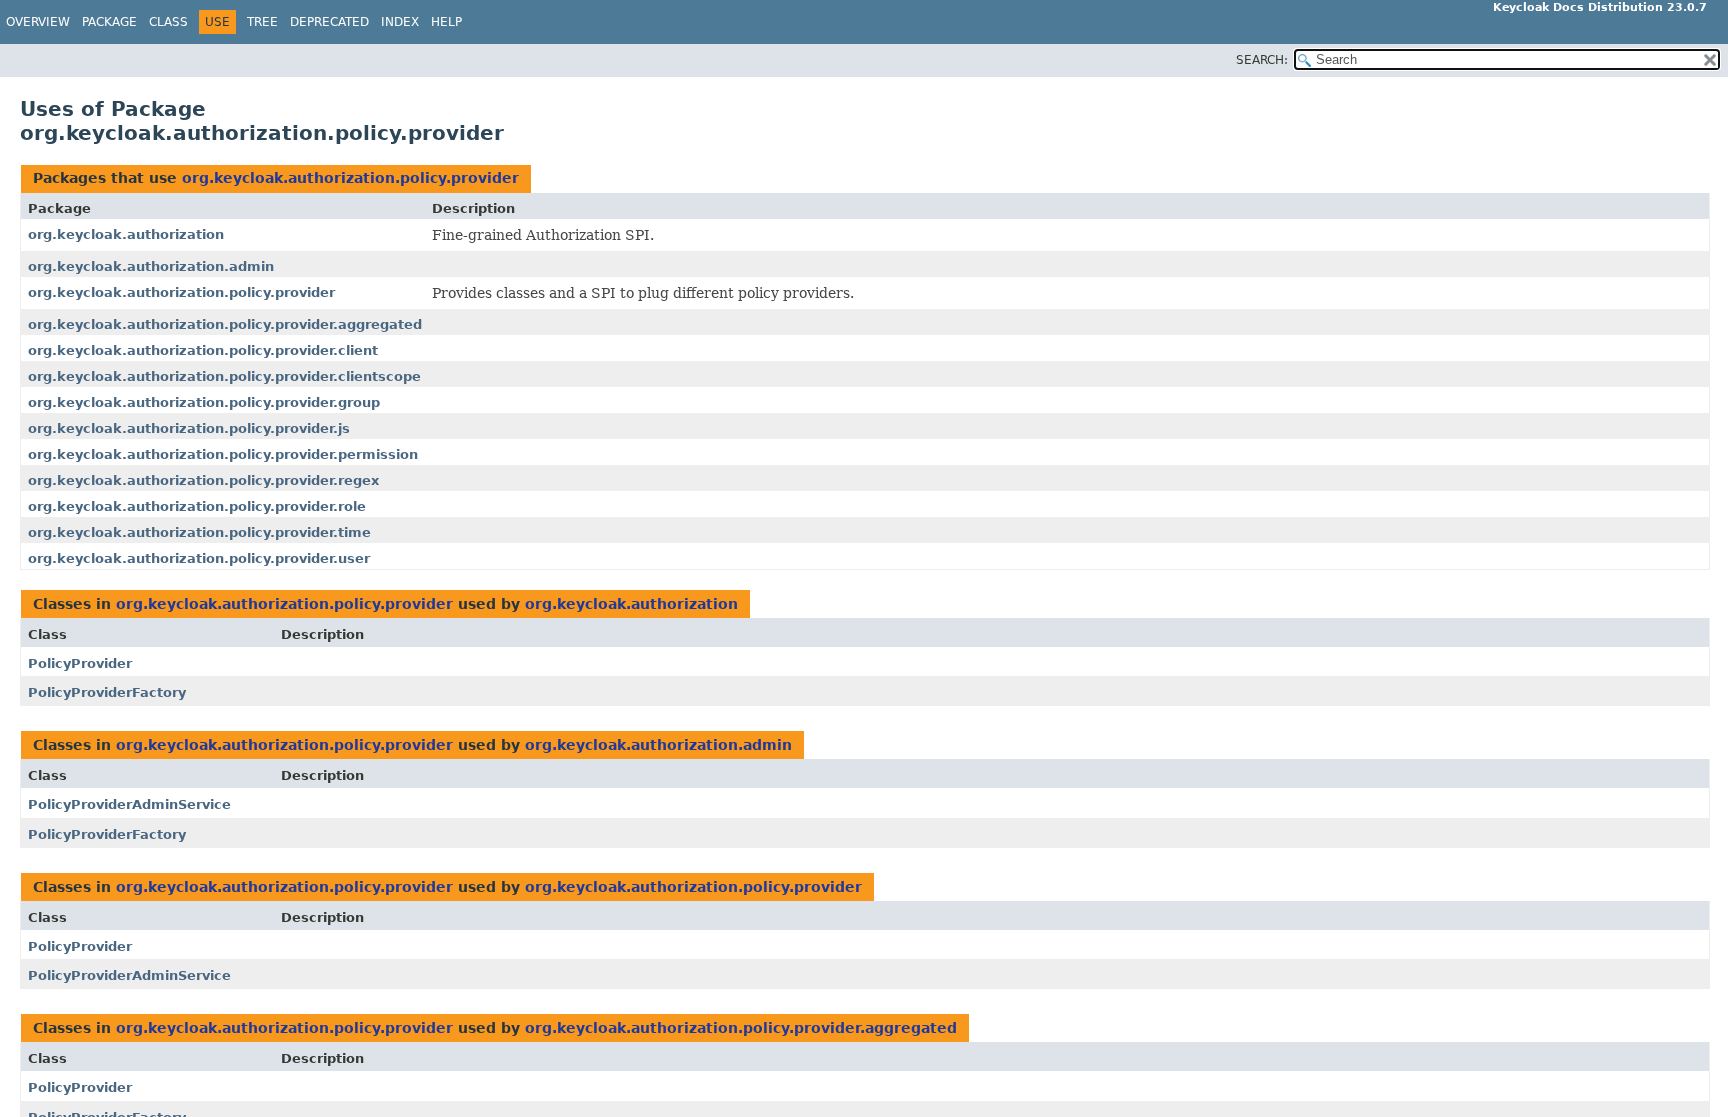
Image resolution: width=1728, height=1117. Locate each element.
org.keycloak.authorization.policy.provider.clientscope (224, 376)
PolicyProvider (80, 663)
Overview (38, 22)
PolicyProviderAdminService (129, 804)
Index (400, 22)
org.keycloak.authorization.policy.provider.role (197, 506)
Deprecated (329, 22)
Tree (262, 22)
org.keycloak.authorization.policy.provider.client (203, 350)
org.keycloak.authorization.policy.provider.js (189, 428)
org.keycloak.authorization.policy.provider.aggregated (225, 324)
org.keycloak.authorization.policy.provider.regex (203, 480)
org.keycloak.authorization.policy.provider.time (199, 532)
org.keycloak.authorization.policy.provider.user (199, 558)
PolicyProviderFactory (107, 692)
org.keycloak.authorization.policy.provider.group (204, 402)
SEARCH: (1262, 60)
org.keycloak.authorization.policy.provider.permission (223, 454)
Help (446, 22)
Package (109, 22)
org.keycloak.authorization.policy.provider (350, 178)
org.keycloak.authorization (126, 234)
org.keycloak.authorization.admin (151, 266)
